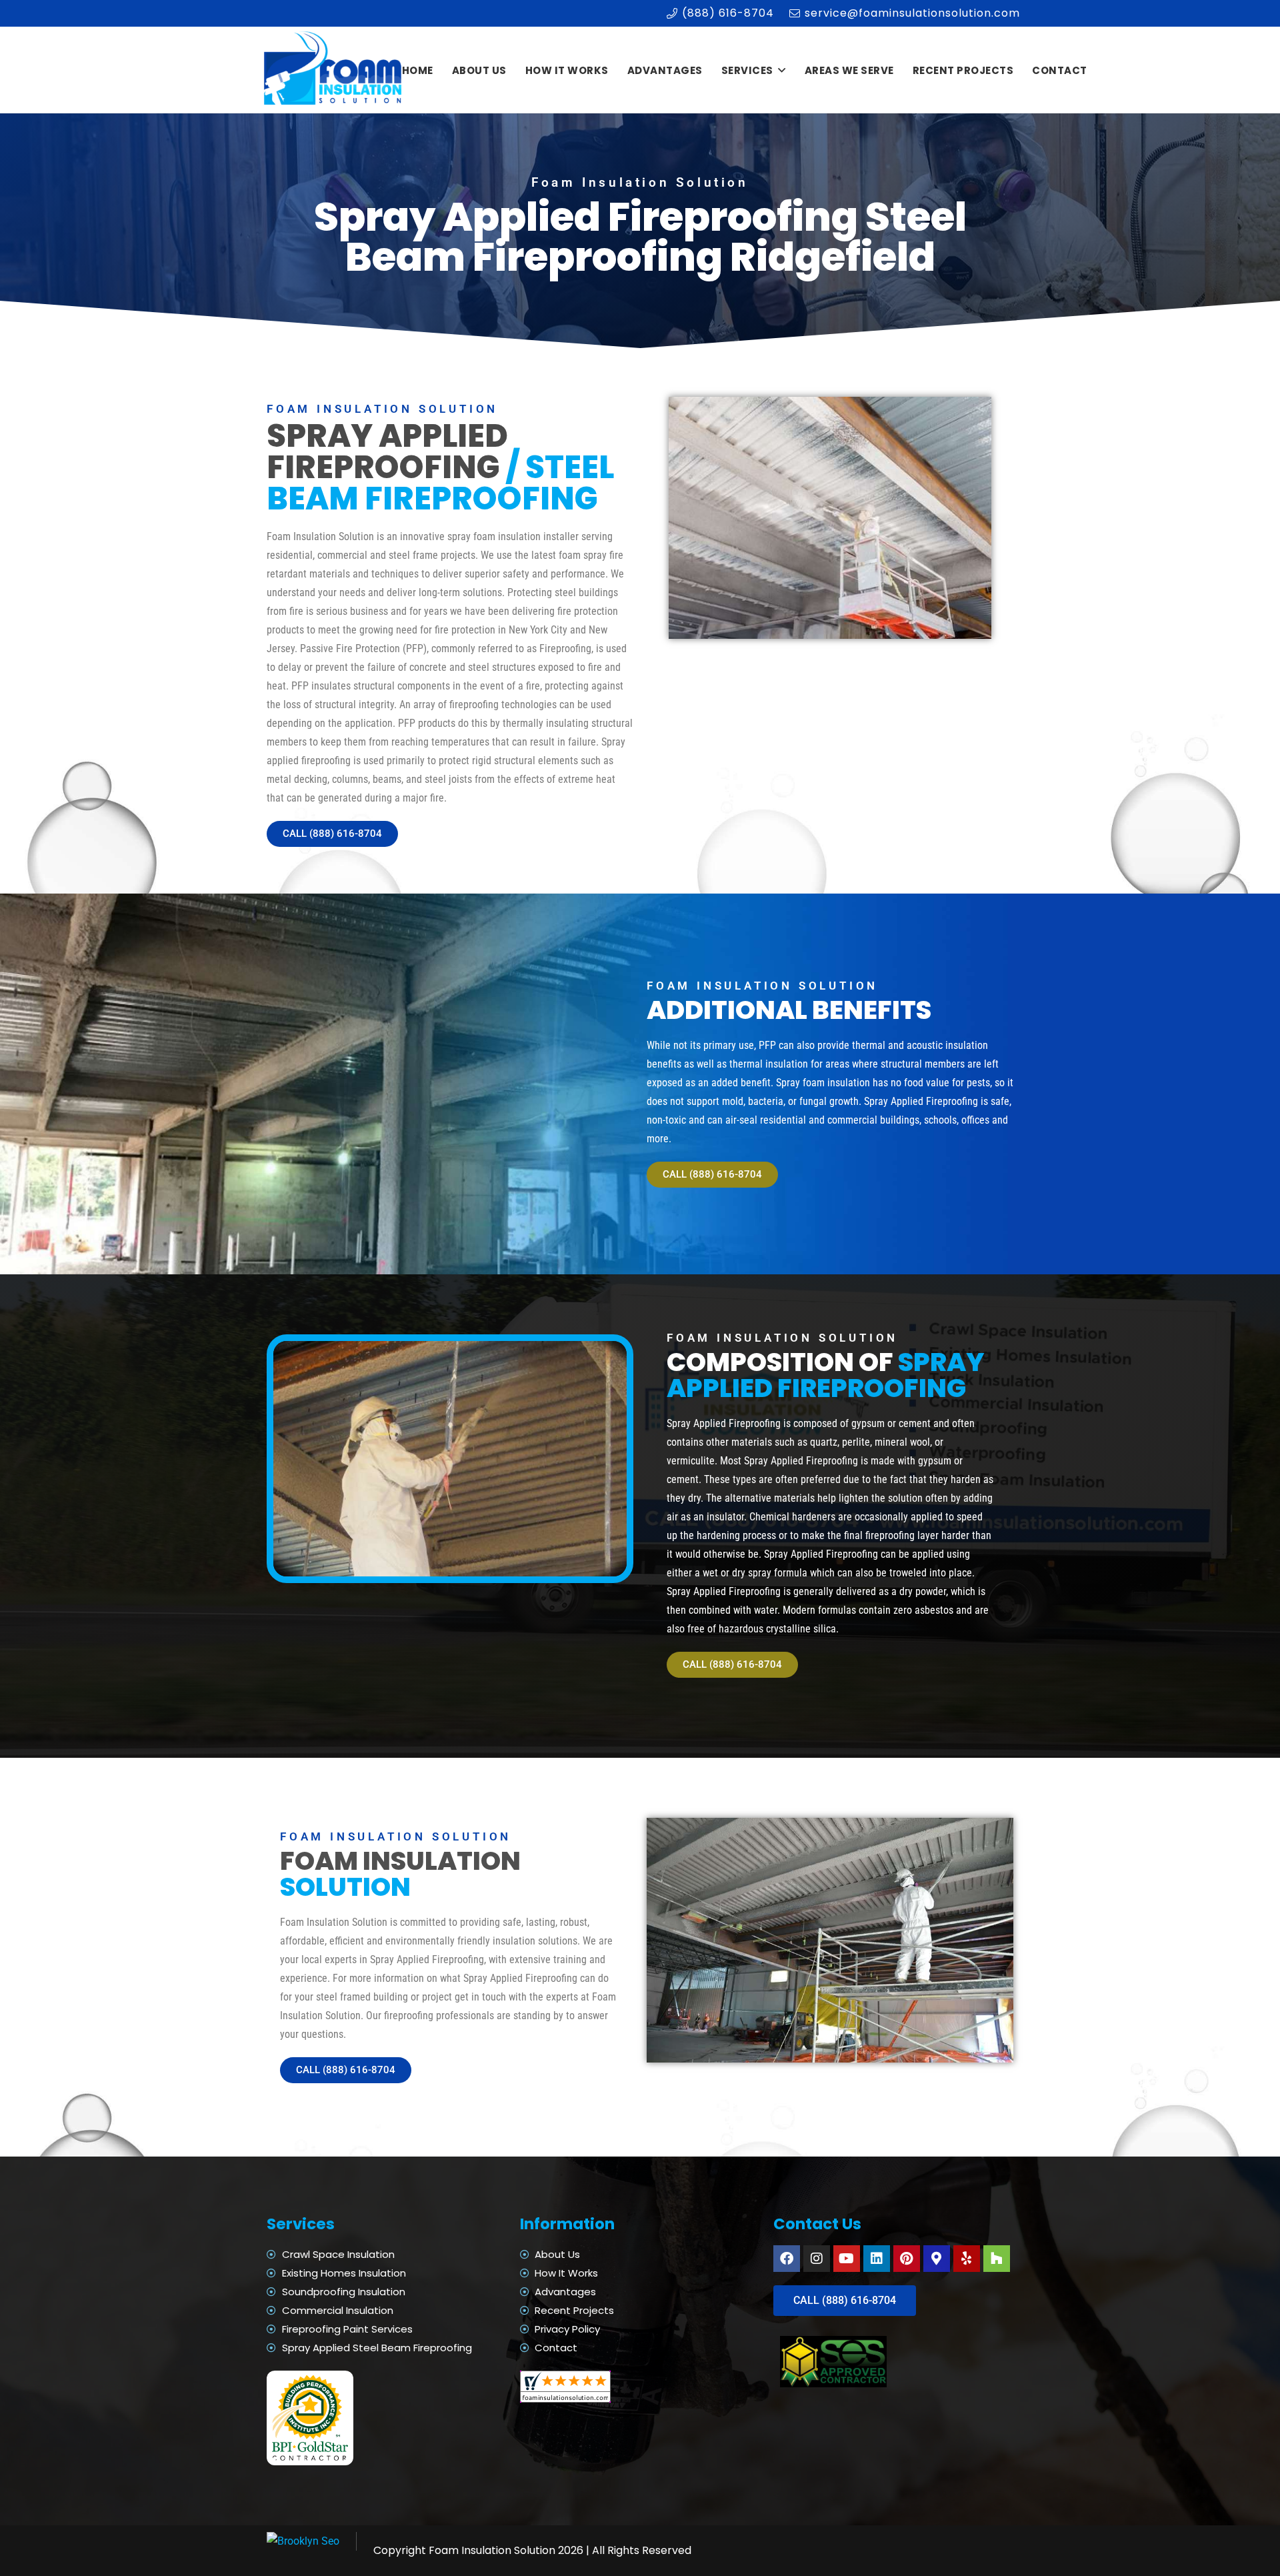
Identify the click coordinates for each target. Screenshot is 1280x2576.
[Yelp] (967, 2259)
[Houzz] (997, 2259)
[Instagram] (817, 2259)
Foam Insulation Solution (492, 2550)
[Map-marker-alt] (937, 2259)
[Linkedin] (877, 2259)
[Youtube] (847, 2259)
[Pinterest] (907, 2259)
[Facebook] (787, 2259)
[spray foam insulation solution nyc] (334, 70)
